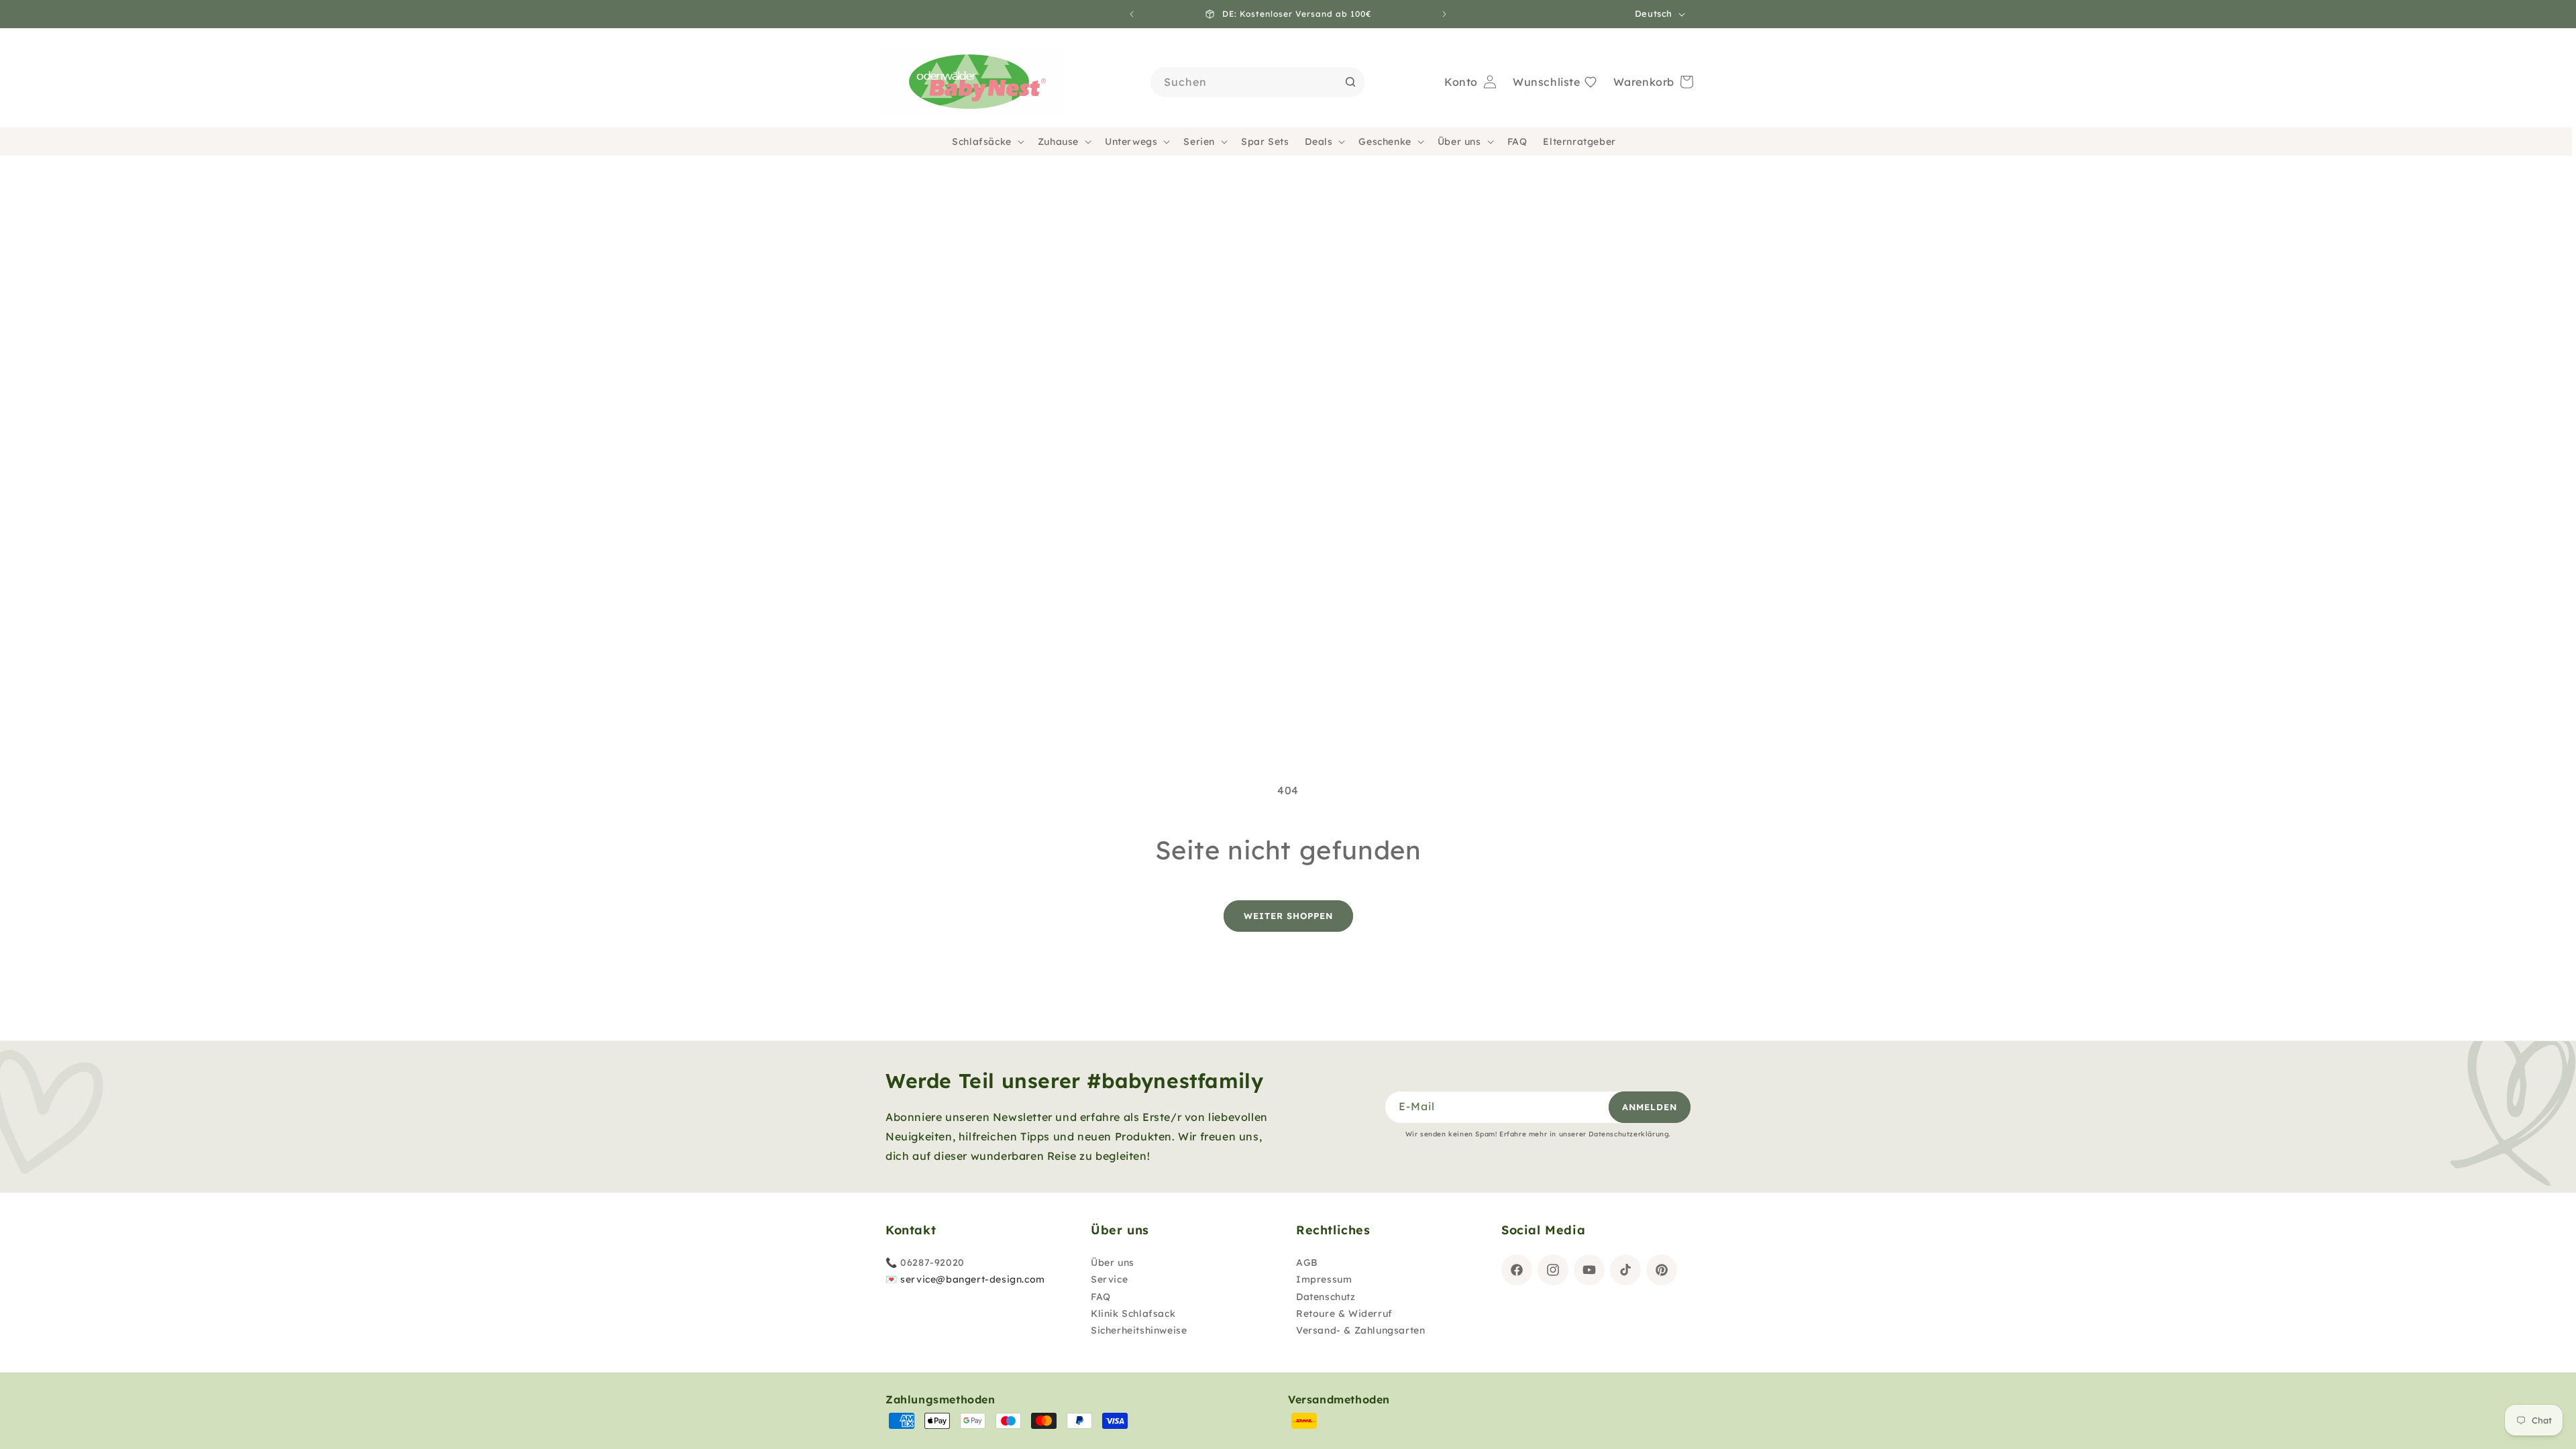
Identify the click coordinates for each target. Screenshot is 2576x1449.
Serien (1199, 142)
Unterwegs (1131, 142)
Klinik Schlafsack (1133, 1313)
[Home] (971, 83)
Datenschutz (1326, 1297)
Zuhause (1058, 142)
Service (1109, 1279)
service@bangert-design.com (973, 1279)
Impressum (1324, 1279)
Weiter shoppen (1288, 916)
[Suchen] (1350, 82)
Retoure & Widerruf (1344, 1313)
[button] (987, 142)
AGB (1307, 1263)
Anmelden (1650, 1107)
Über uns (1459, 142)
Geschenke (1385, 142)
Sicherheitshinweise (1139, 1330)
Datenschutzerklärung (1628, 1134)
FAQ (1101, 1297)
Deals (1319, 142)
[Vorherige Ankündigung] (1132, 14)
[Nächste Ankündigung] (1444, 14)
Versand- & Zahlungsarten (1360, 1330)
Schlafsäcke (982, 142)
